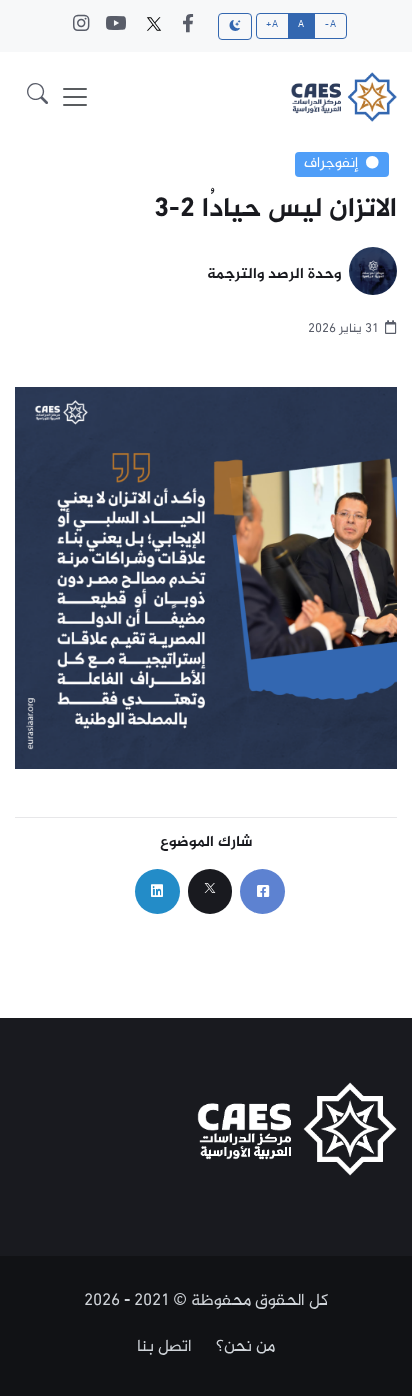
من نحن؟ (245, 1347)
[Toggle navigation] (75, 97)
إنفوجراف (331, 164)
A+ (272, 25)
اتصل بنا (164, 1347)
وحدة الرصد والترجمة (274, 275)
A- (330, 25)
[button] (37, 97)
